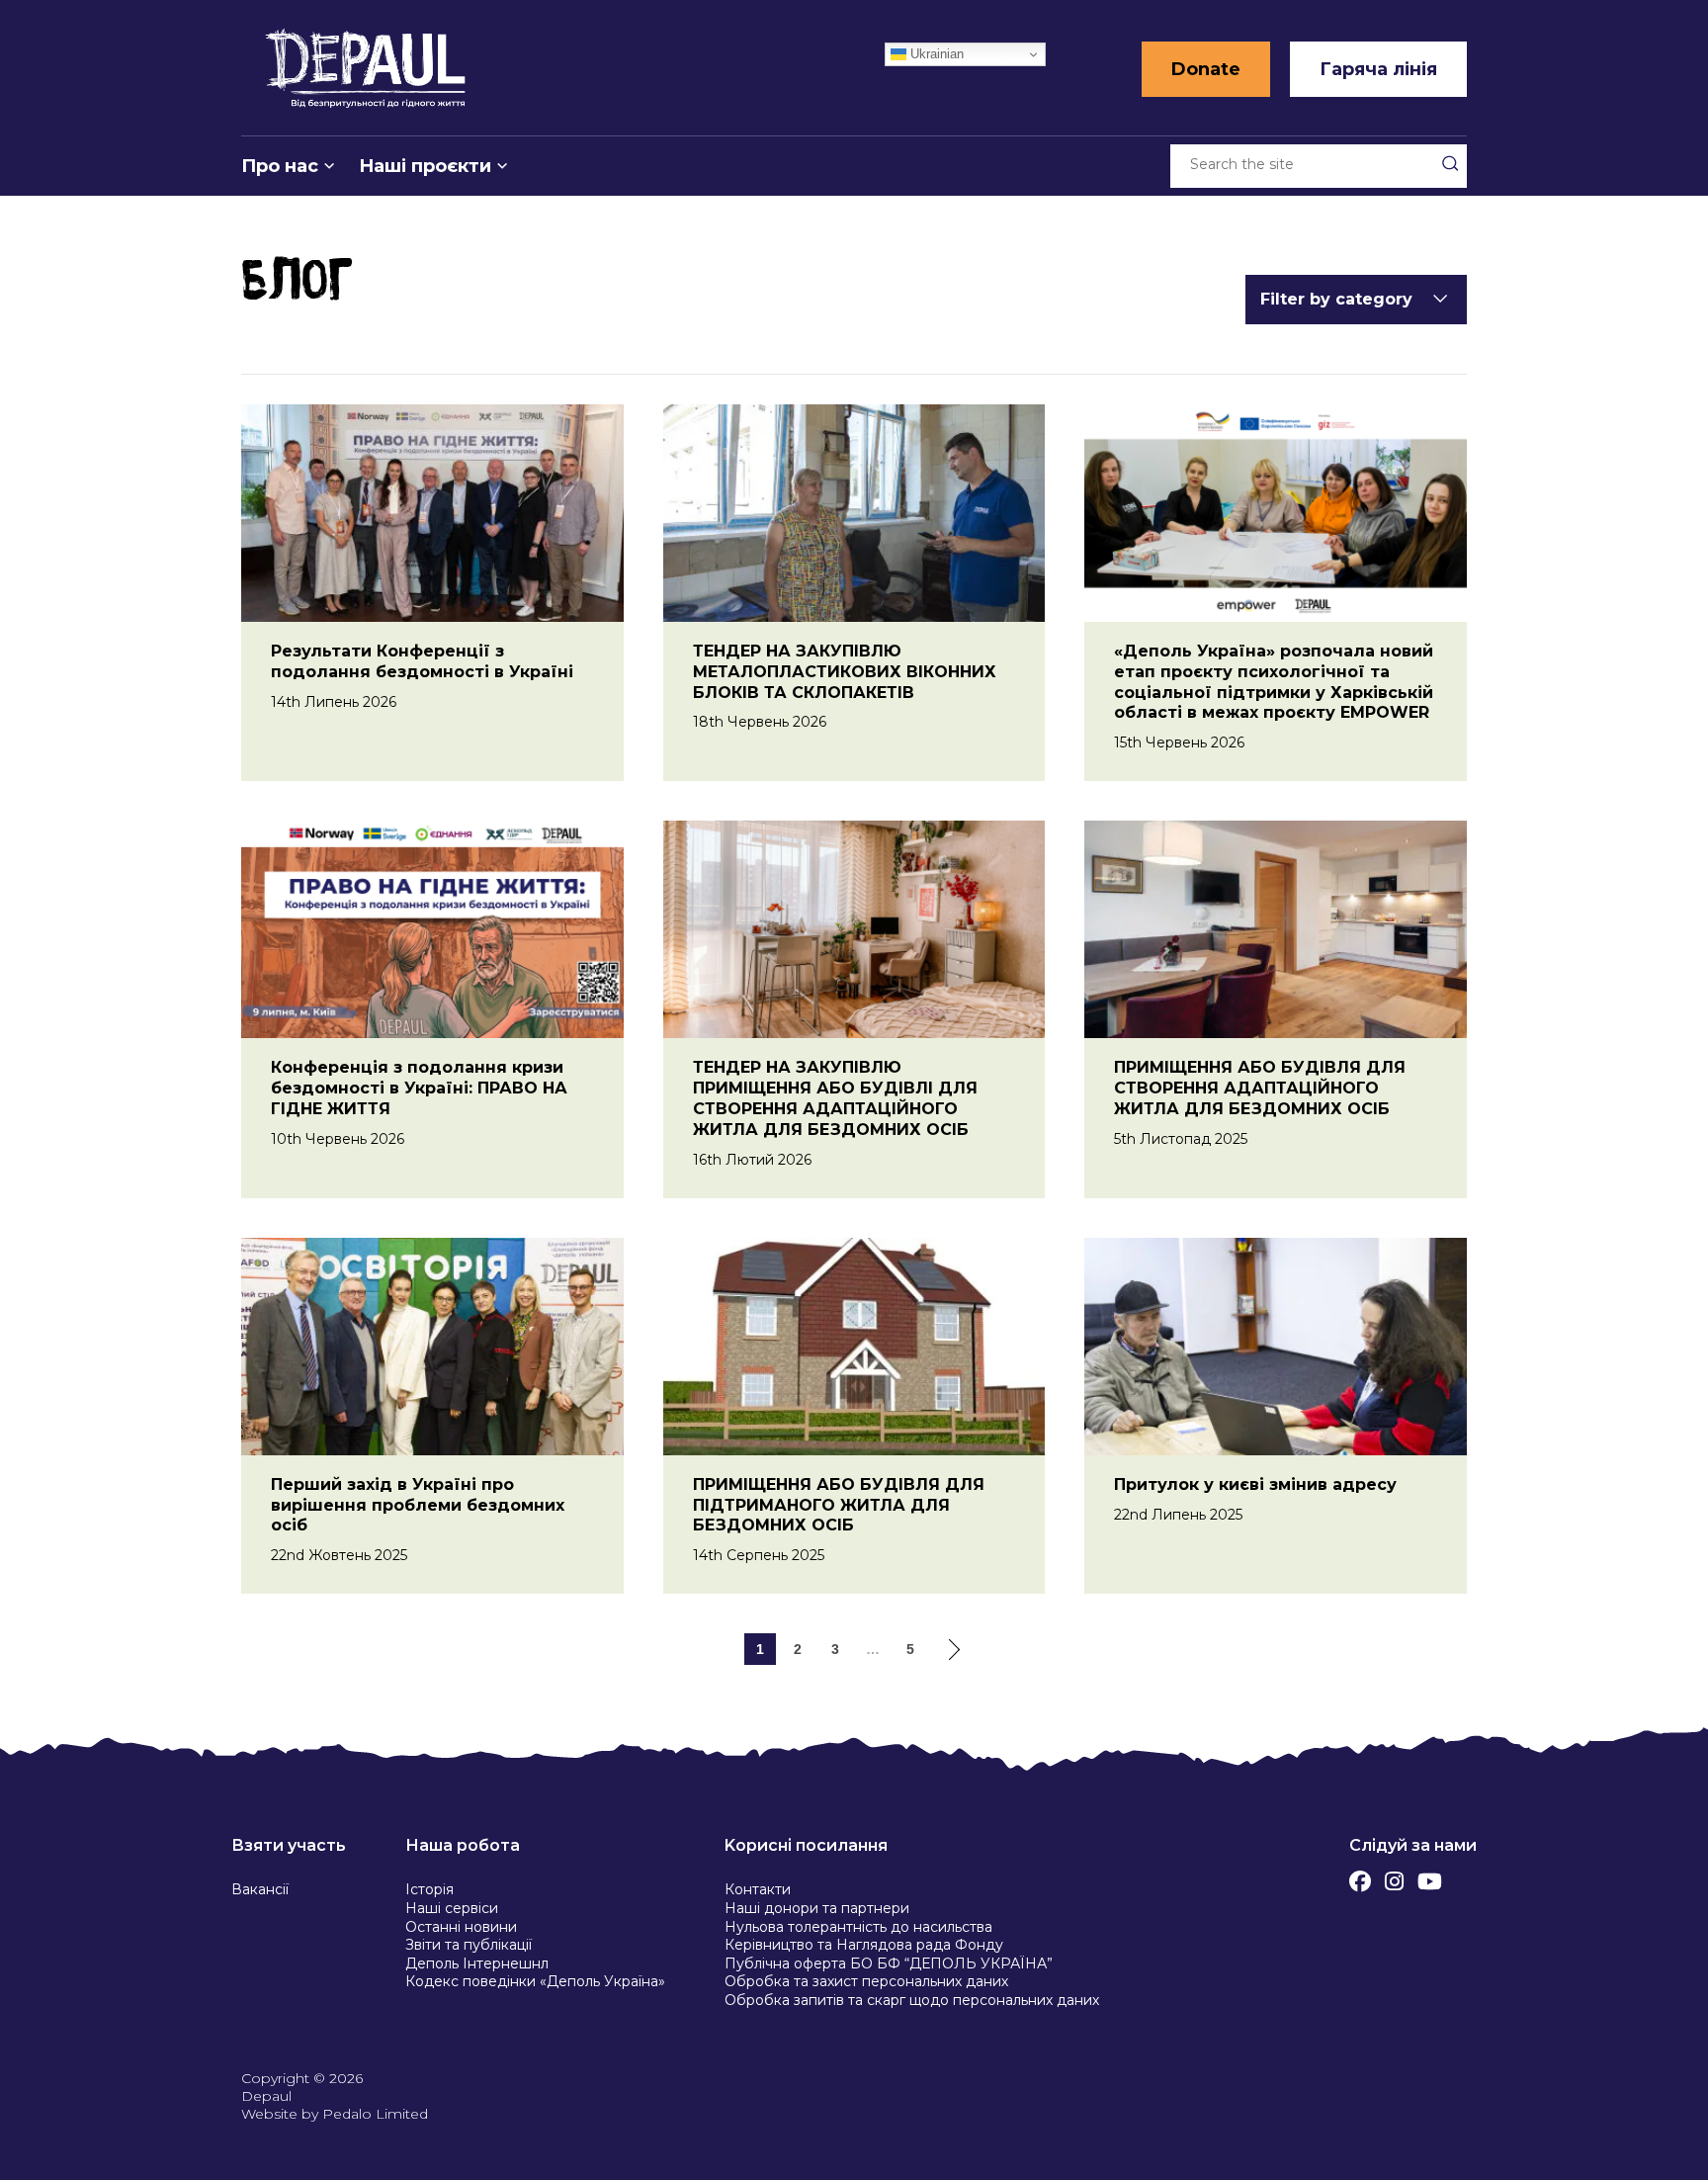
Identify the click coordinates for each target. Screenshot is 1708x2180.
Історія (429, 1889)
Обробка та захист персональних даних (866, 1981)
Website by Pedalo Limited (335, 2114)
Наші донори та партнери (817, 1908)
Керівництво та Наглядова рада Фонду (864, 1945)
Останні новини (461, 1927)
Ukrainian (935, 54)
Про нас (280, 166)
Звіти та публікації (469, 1945)
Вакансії (260, 1889)
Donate (1206, 69)
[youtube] (1430, 1876)
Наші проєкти (425, 166)
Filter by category (1336, 299)
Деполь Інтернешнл (477, 1963)
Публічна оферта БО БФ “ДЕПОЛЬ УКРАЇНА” (889, 1963)
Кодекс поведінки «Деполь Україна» (535, 1981)
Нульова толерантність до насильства (858, 1927)
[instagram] (1394, 1876)
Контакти (758, 1889)
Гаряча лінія (1378, 69)
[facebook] (1360, 1876)
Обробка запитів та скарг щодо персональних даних (912, 2000)
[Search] (1450, 163)
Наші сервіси (452, 1908)
